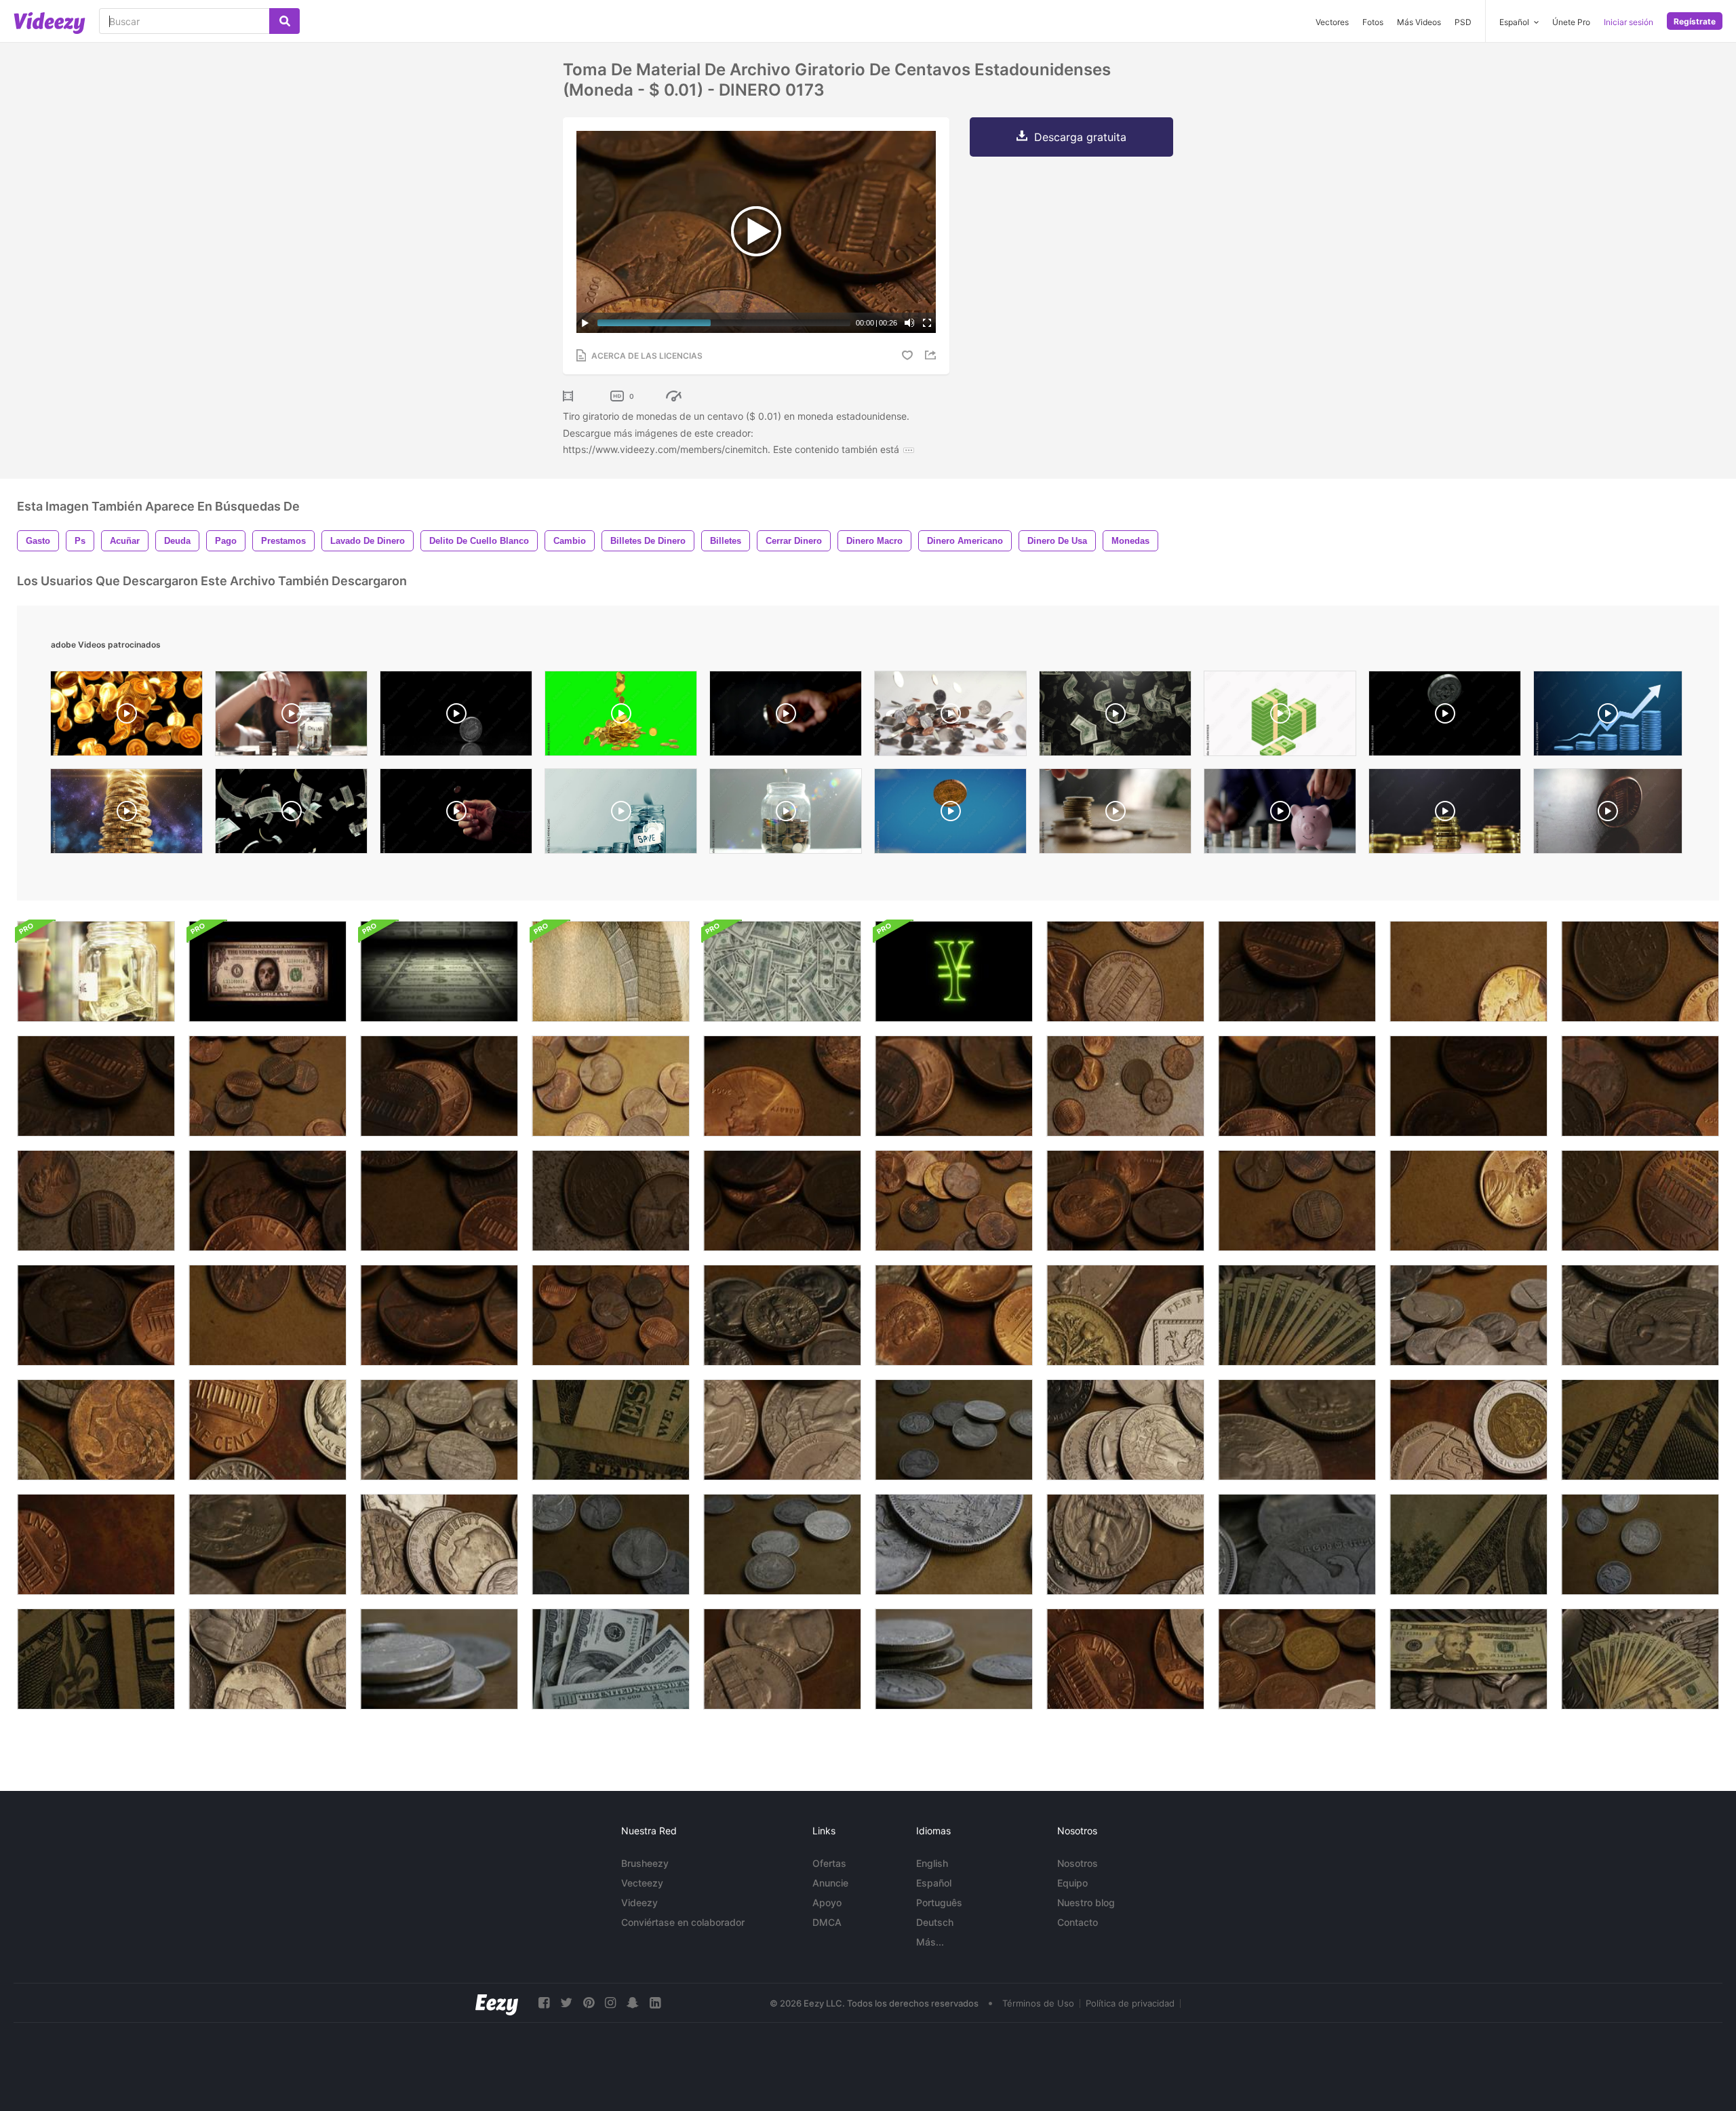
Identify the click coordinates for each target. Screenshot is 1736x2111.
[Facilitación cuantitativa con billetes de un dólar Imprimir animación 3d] (439, 971)
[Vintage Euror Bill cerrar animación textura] (611, 971)
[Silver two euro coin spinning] (456, 717)
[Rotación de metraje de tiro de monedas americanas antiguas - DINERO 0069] (611, 1544)
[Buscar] (284, 21)
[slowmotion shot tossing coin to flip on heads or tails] (786, 717)
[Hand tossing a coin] (456, 814)
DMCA (827, 1922)
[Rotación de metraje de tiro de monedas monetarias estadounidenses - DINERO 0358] (268, 1544)
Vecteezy (642, 1883)
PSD (1463, 22)
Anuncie (830, 1883)
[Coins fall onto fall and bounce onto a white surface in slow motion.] (950, 717)
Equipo (1072, 1883)
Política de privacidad (1130, 2003)
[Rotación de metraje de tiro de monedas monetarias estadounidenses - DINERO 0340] (96, 1544)
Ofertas (829, 1863)
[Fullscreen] (927, 323)
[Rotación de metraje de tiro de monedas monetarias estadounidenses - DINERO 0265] (782, 1430)
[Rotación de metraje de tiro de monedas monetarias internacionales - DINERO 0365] (1297, 1659)
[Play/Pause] (585, 323)
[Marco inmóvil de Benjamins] (782, 971)
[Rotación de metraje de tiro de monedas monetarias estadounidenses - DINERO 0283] (1125, 1659)
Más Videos (1419, 22)
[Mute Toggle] (909, 323)
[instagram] (610, 2003)
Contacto (1078, 1922)
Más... (930, 1942)
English (932, 1863)
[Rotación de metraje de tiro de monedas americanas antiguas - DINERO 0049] (782, 1544)
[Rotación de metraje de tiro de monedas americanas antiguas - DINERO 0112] (439, 1659)
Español (934, 1883)
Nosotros (1078, 1863)
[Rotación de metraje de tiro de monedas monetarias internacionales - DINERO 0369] (96, 1430)
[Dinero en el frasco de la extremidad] (96, 971)
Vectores (1332, 22)
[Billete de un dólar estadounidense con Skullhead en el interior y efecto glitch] (268, 971)
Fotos (1373, 22)
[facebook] (544, 2003)
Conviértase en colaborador (683, 1922)
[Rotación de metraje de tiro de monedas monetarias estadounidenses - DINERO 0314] (268, 1430)
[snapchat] (633, 2003)
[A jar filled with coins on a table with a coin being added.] (786, 814)
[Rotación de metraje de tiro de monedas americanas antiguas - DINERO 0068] (1640, 1544)
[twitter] (566, 2003)
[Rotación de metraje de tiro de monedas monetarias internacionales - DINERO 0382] (1468, 1430)
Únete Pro (1571, 22)
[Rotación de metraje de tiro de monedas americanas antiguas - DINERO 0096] (1297, 1544)
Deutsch (935, 1922)
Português (939, 1902)
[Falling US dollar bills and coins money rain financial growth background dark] (291, 814)
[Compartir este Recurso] (932, 355)
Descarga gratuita (1080, 137)
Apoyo (827, 1902)
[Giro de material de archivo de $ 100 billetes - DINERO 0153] (611, 1659)
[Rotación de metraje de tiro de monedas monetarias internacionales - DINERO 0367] (1125, 1315)
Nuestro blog (1086, 1902)
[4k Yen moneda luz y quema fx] (954, 971)
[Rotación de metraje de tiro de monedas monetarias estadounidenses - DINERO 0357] (1297, 1430)
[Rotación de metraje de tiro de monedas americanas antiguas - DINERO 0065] (954, 1430)
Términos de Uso (1038, 2003)
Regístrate (1695, 21)
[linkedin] (655, 2003)
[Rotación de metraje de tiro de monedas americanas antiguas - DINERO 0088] (954, 1544)
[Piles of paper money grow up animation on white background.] (1280, 717)
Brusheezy (645, 1863)
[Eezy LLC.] (497, 2003)
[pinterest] (589, 2003)
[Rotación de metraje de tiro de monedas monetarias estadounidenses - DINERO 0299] (782, 1659)
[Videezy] (50, 23)
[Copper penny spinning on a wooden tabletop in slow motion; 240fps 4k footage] (1608, 814)
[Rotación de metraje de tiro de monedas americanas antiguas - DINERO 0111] (954, 1659)
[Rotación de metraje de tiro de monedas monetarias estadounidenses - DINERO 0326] (954, 1315)
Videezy (639, 1902)
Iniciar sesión (1629, 22)
